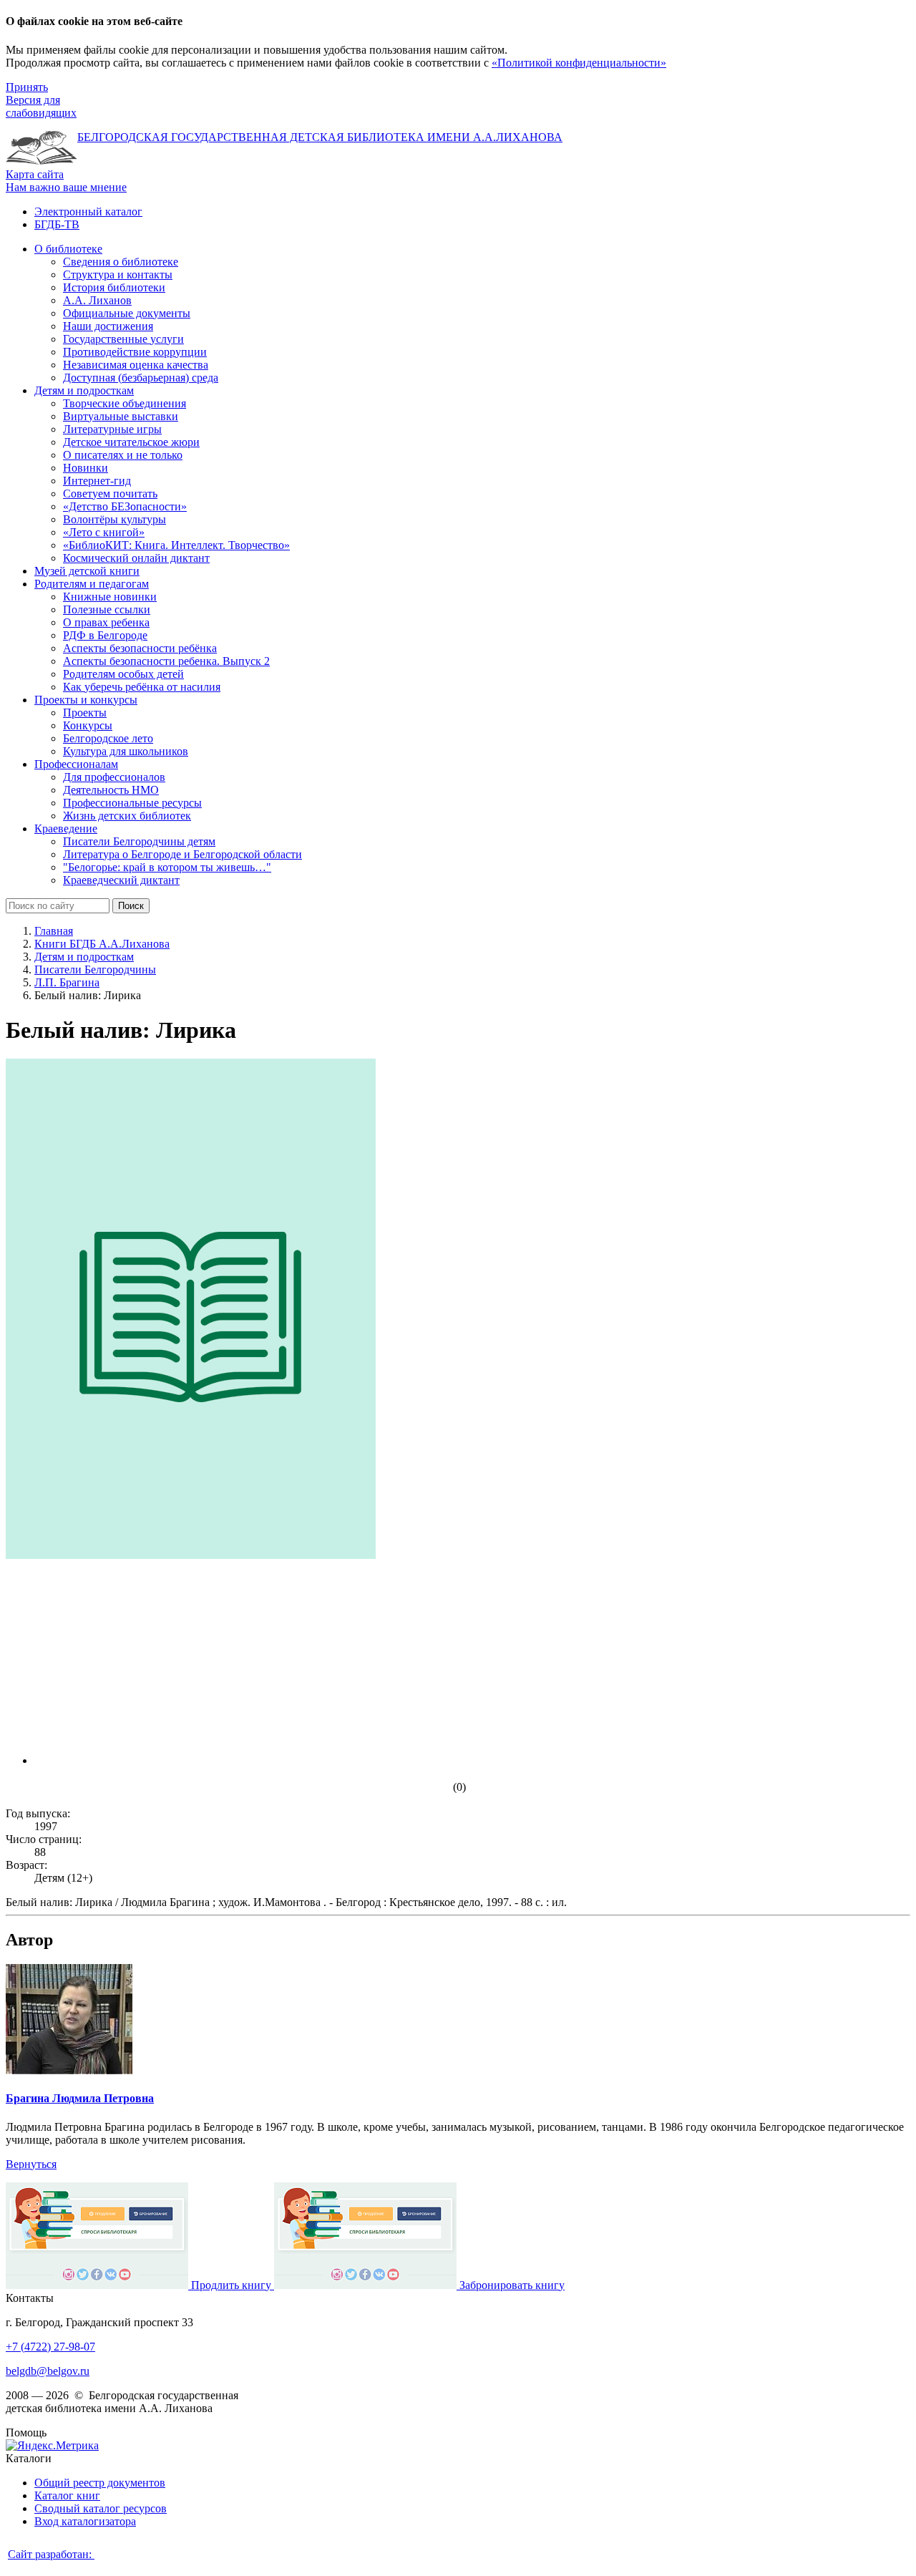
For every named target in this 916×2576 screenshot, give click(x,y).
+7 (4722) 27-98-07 (50, 2347)
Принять (27, 87)
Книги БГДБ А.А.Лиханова (102, 944)
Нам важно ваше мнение (66, 187)
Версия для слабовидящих (41, 106)
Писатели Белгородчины (95, 969)
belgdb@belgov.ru (48, 2371)
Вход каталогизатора (85, 2521)
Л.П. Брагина (67, 982)
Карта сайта (35, 174)
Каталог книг (67, 2495)
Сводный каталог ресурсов (101, 2508)
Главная (54, 931)
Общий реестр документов (100, 2483)
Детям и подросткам (84, 957)
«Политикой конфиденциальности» (579, 63)
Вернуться (31, 2164)
